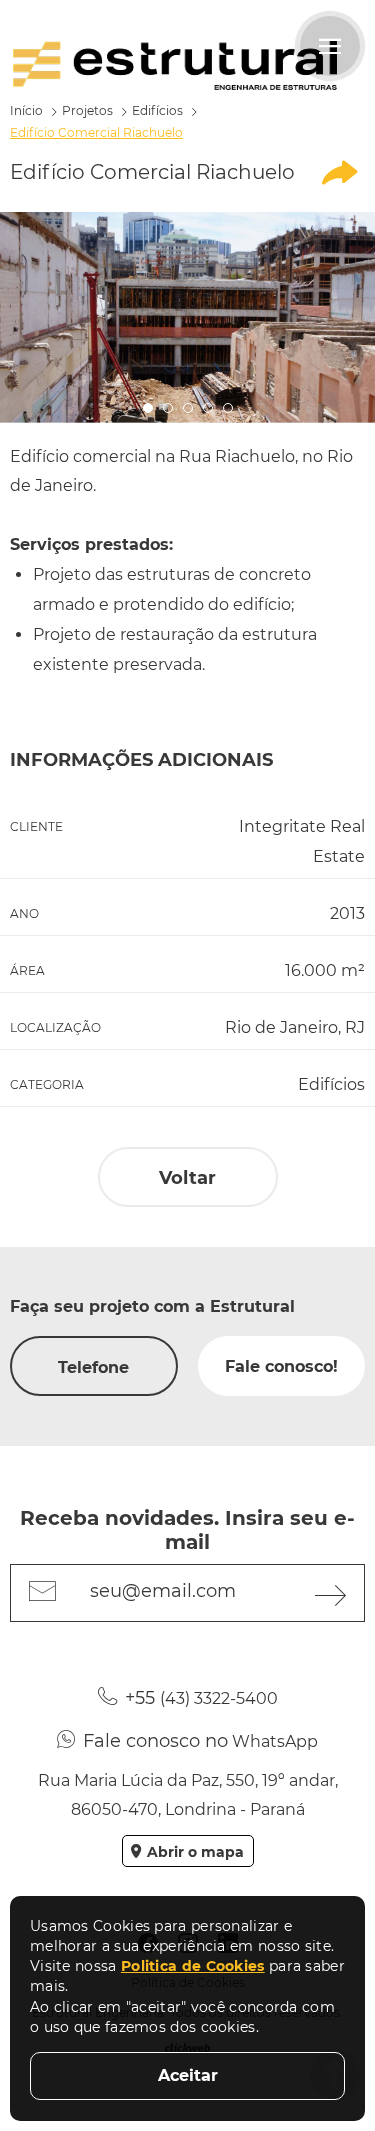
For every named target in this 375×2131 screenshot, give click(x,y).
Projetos (87, 110)
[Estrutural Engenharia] (175, 65)
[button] (148, 408)
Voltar (187, 1178)
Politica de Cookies (193, 1966)
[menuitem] (340, 173)
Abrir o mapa (195, 1852)
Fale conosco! (281, 1366)
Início (26, 110)
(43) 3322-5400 (201, 1698)
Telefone (93, 1367)
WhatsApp (200, 1741)
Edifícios (157, 110)
